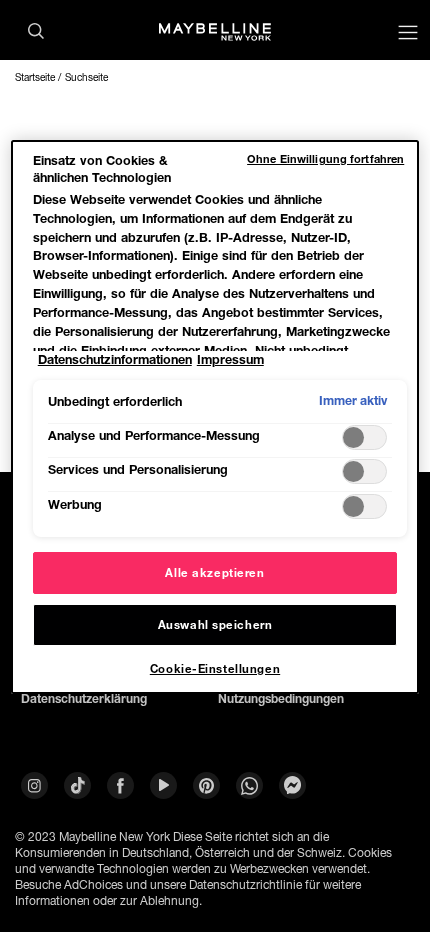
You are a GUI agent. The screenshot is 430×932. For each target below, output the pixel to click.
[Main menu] (408, 34)
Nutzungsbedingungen (281, 699)
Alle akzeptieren (214, 572)
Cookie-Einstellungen (215, 668)
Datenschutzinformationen (115, 359)
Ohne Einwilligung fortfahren (325, 158)
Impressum (230, 359)
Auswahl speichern (215, 624)
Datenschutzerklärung (84, 699)
